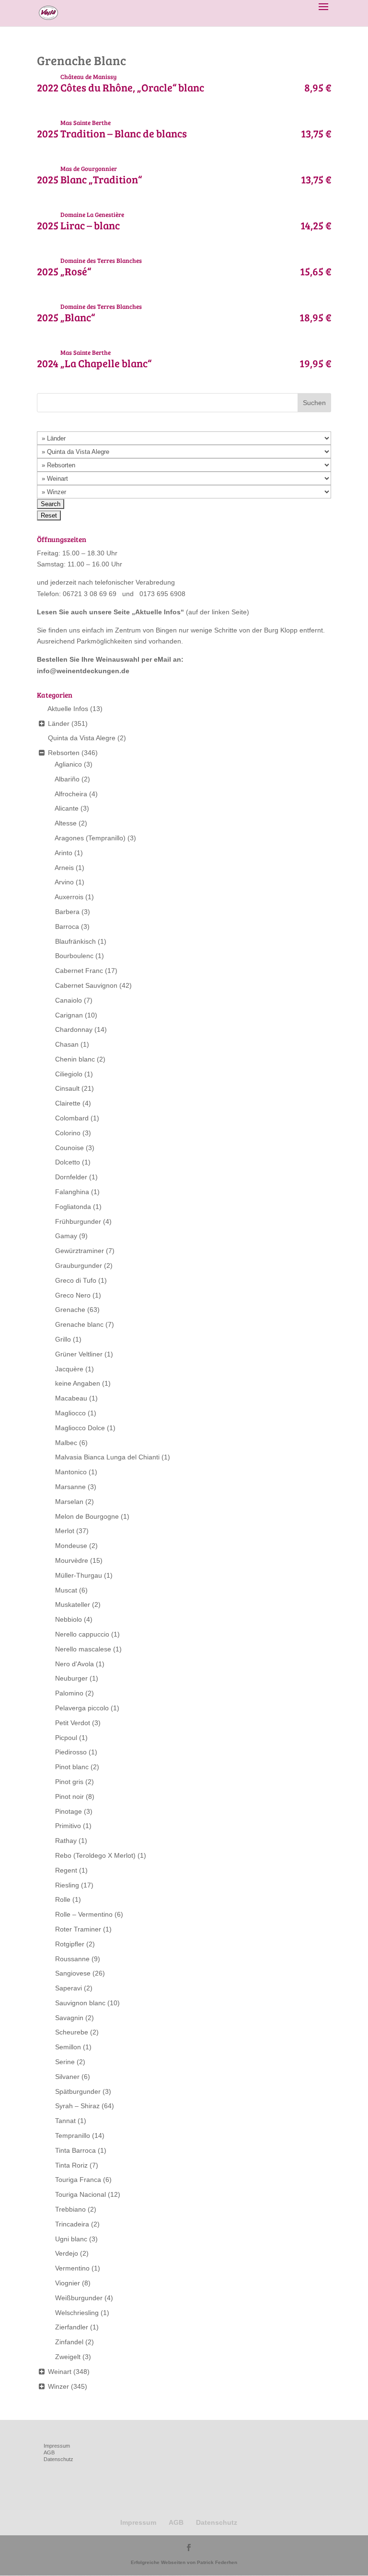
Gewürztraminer (80, 1251)
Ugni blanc (71, 2239)
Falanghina (72, 1192)
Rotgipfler (70, 1944)
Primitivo (68, 1826)
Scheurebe (72, 2032)
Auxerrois (69, 897)
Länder (59, 723)
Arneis (64, 868)
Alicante (67, 808)
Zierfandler (72, 2327)
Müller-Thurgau (79, 1575)
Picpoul (66, 1738)
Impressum (57, 2446)
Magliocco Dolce (80, 1428)
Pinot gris (69, 1782)
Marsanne (70, 1487)
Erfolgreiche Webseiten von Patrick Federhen (184, 2562)
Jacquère (69, 1369)
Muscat (66, 1590)
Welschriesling (77, 2313)
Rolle (63, 1899)
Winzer (58, 2386)
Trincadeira (72, 2224)
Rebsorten (64, 753)
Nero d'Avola (75, 1664)
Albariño (67, 779)
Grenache (70, 1310)
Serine (65, 2062)
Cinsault (67, 1088)
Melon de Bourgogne (87, 1516)
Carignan (69, 1015)
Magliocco (70, 1413)
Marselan (69, 1502)
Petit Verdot (73, 1723)
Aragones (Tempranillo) (90, 838)
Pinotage (69, 1811)
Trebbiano (70, 2209)
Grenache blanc (79, 1324)
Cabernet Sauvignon (86, 985)
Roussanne (72, 1959)
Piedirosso (71, 1752)
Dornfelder (71, 1177)
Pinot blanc (72, 1767)
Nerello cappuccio (82, 1634)
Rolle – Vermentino (84, 1914)
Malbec (66, 1443)
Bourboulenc (74, 956)
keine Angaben (78, 1383)
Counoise (69, 1148)
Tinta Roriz (71, 2165)
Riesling (67, 1885)
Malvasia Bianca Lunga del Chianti (107, 1457)
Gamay (66, 1236)
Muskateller (73, 1604)
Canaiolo (69, 1000)
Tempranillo (73, 2135)
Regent (66, 1870)
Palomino (69, 1693)
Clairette (68, 1103)
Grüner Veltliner (79, 1354)
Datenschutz (58, 2459)
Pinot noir (69, 1796)
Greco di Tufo (76, 1280)
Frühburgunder (78, 1221)
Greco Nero (73, 1295)
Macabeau (71, 1398)
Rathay (66, 1841)
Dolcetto (68, 1162)
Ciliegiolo (69, 1074)
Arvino (64, 882)
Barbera (67, 912)
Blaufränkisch (75, 941)
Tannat (65, 2121)
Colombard (72, 1118)
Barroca (67, 926)
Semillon (68, 2047)
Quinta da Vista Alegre (82, 738)
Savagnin (69, 2018)
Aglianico (68, 764)
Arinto (63, 853)
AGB (49, 2452)
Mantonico (71, 1472)
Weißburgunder (79, 2298)
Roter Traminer (78, 1929)
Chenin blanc (75, 1059)
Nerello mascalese (83, 1649)
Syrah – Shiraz (77, 2106)
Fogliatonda (73, 1207)
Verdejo (67, 2253)
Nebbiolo (69, 1619)
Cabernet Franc (79, 971)
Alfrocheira (71, 794)
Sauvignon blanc (80, 2003)
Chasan (67, 1044)
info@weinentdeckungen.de (83, 671)
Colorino (68, 1133)
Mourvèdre (72, 1560)
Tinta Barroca (75, 2150)
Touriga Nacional (80, 2194)
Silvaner (67, 2077)
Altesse (66, 823)
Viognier (68, 2283)
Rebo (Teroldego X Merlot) (95, 1855)
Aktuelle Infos (158, 612)
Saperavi (69, 1988)
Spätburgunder (78, 2091)
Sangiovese (73, 1973)
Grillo (63, 1339)
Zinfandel (69, 2342)
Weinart (60, 2372)
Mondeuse (71, 1546)
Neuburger (71, 1678)
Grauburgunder (79, 1265)
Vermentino (72, 2268)
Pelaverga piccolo (82, 1708)
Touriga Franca (78, 2180)
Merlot (65, 1531)
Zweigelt (68, 2357)
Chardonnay (74, 1029)
